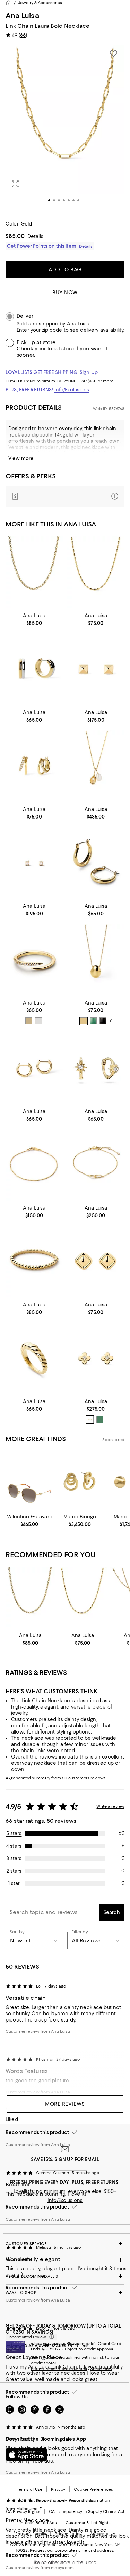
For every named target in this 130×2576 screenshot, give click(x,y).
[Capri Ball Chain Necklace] (96, 572)
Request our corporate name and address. (72, 2550)
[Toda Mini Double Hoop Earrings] (34, 766)
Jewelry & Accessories (40, 3)
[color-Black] (103, 1021)
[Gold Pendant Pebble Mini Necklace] (96, 960)
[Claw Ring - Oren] (34, 960)
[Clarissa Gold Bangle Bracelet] (34, 1261)
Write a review (110, 1806)
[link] (34, 619)
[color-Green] (93, 1021)
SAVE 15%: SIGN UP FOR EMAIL (65, 2159)
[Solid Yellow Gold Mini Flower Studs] (96, 1358)
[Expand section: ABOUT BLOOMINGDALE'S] (65, 2276)
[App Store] (26, 2455)
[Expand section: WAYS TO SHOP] (65, 2293)
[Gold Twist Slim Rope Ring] (34, 1358)
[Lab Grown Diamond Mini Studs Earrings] (34, 863)
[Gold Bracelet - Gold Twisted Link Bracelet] (96, 1165)
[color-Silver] (38, 1021)
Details (35, 236)
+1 (111, 1021)
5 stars (14, 1833)
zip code (52, 330)
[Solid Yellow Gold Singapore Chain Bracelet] (34, 1165)
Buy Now (65, 293)
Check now (101, 2369)
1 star (14, 1883)
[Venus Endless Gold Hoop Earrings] (96, 863)
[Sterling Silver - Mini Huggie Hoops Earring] (34, 1068)
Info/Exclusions (72, 390)
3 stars (14, 1858)
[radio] (29, 1021)
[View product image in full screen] (15, 184)
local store (61, 349)
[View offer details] (65, 496)
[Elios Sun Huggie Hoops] (96, 1068)
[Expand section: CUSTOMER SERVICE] (65, 2244)
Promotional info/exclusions (59, 2369)
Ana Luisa (22, 15)
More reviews (65, 2104)
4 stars (14, 1846)
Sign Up (89, 372)
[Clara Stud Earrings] (96, 1261)
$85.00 (15, 236)
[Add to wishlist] (113, 53)
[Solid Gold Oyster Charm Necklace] (96, 766)
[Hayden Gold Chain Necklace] (34, 572)
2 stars (14, 1871)
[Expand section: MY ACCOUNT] (65, 2260)
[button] (65, 129)
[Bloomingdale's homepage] (8, 3)
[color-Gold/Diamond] (90, 1420)
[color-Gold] (29, 1021)
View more (21, 458)
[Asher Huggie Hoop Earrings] (34, 669)
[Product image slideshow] (65, 129)
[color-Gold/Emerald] (100, 1420)
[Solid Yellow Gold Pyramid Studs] (96, 669)
